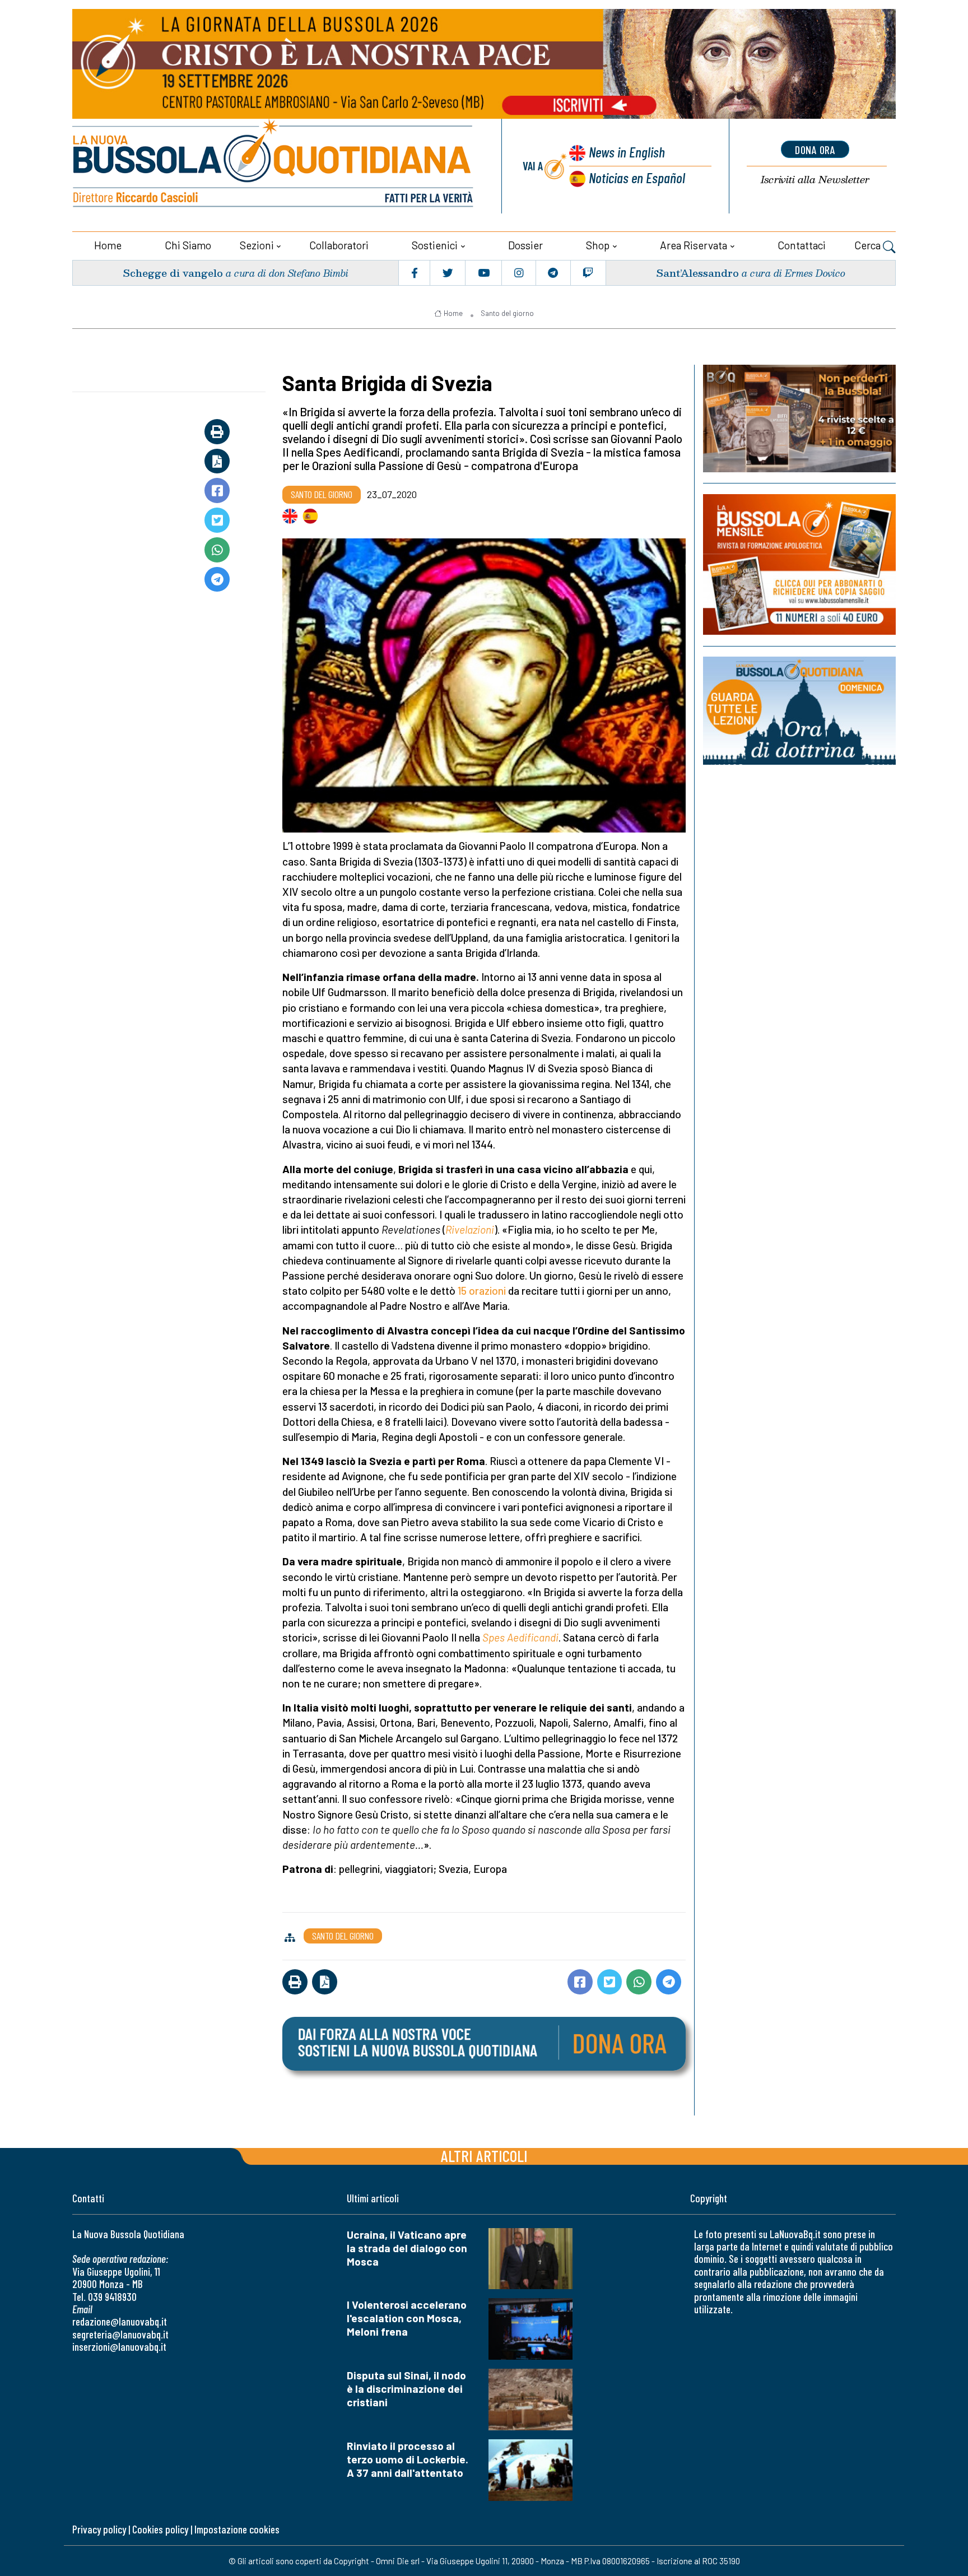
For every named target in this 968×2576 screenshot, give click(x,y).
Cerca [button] (869, 245)
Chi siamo (188, 245)
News (627, 152)
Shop (598, 245)
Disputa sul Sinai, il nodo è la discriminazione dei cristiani (406, 2389)
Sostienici (435, 245)
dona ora (815, 150)
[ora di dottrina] (799, 711)
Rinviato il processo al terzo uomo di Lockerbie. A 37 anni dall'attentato (408, 2459)
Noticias (637, 177)
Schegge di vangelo (173, 273)
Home (108, 245)
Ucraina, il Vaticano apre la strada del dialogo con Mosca (407, 2248)
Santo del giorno (507, 313)
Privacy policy (99, 2529)
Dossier (525, 245)
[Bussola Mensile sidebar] (799, 564)
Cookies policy (160, 2529)
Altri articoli (484, 2156)
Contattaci (802, 245)
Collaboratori (339, 245)
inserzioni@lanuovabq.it (119, 2347)
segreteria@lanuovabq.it (120, 2334)
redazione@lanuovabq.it (120, 2321)
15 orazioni (482, 1291)
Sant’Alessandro (697, 273)
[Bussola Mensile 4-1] (799, 419)
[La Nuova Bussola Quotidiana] (274, 166)
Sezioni (257, 245)
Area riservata (694, 245)
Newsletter (815, 180)
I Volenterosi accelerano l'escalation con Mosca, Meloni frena (407, 2318)
